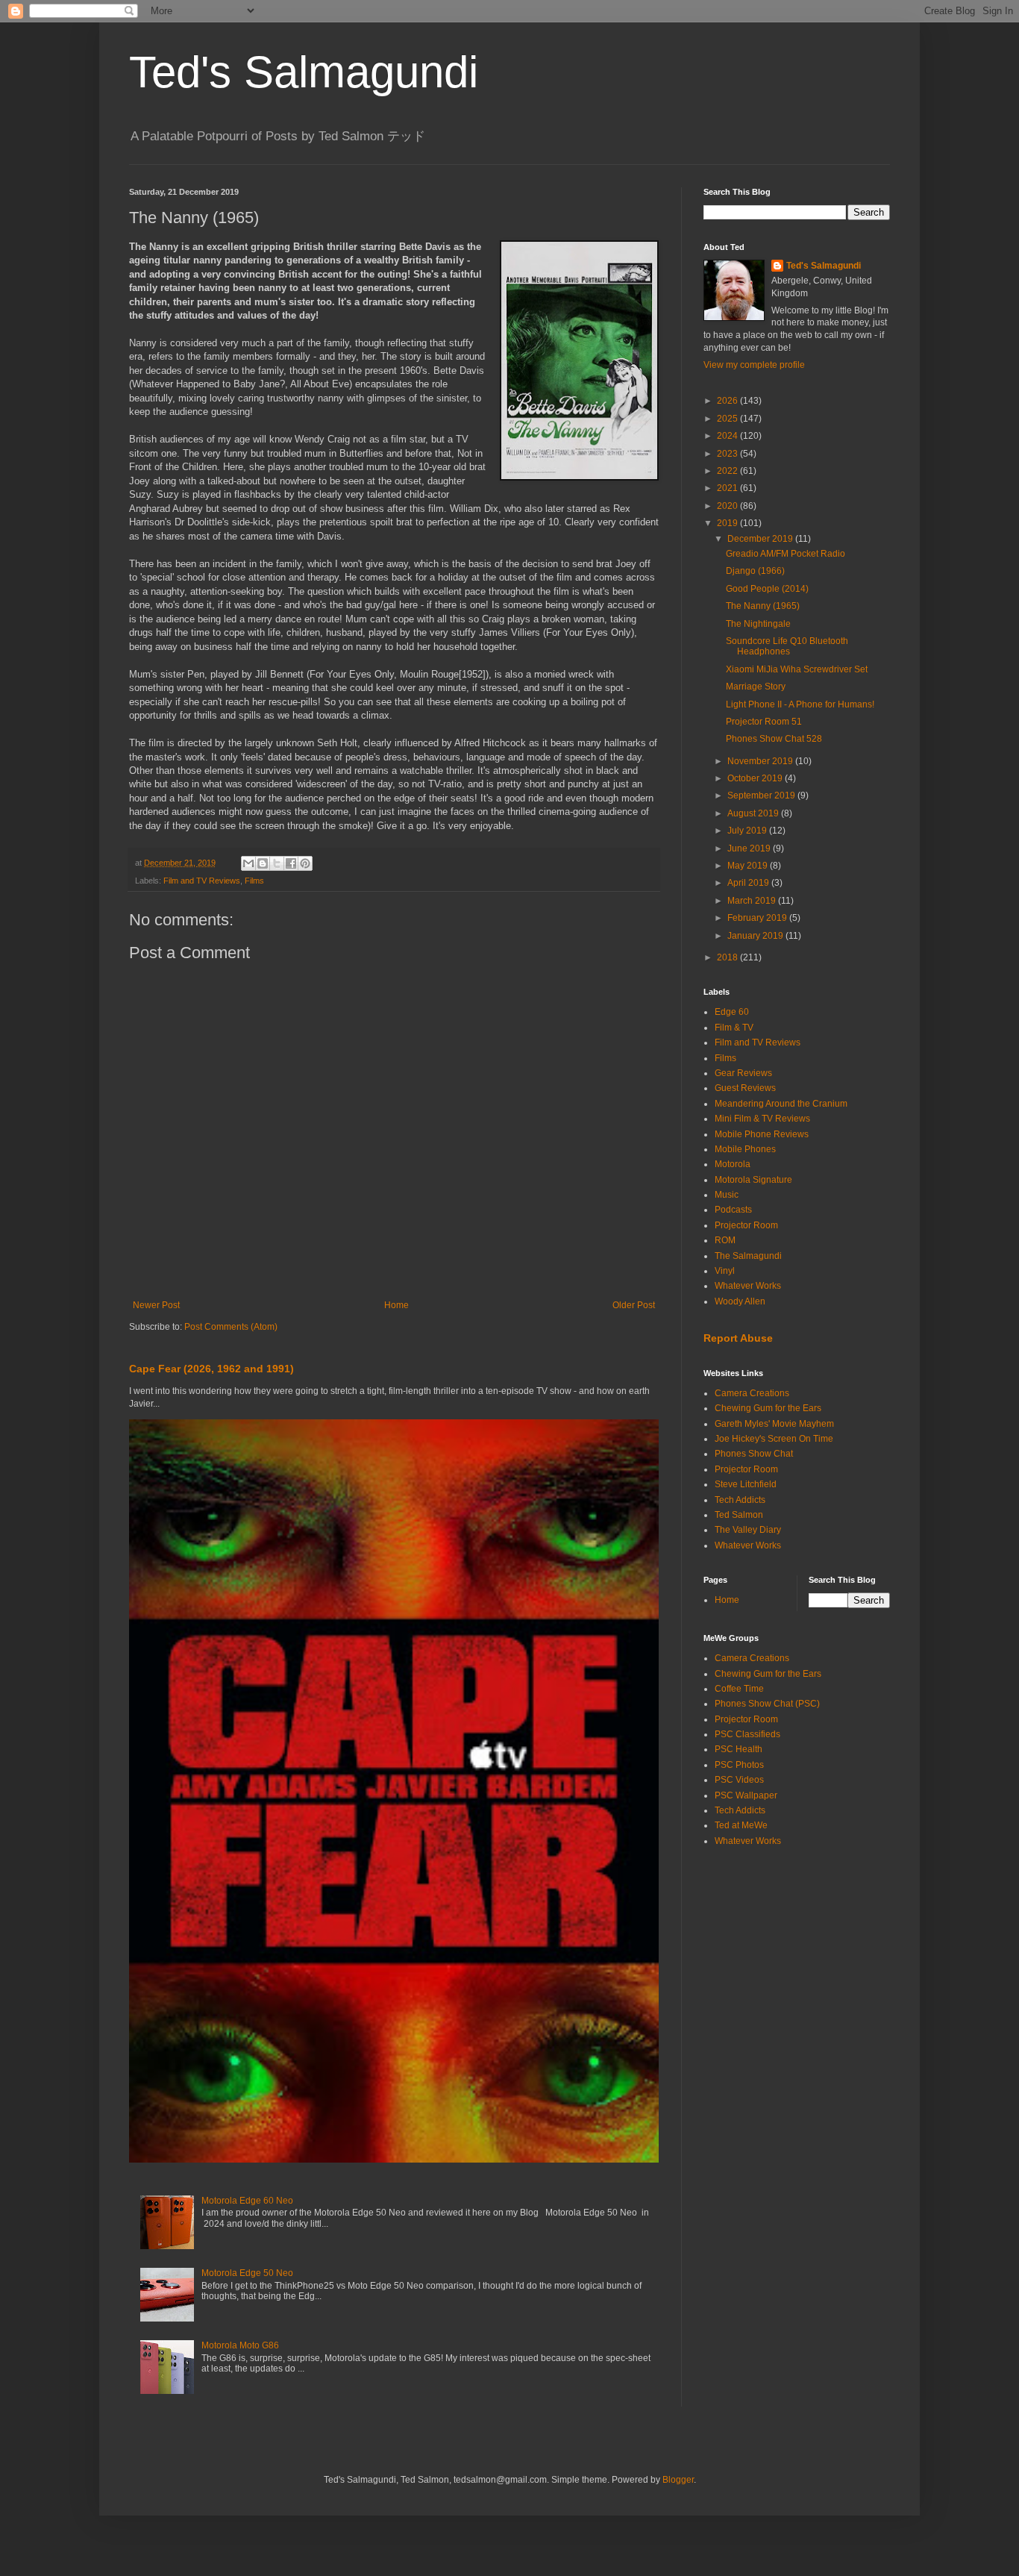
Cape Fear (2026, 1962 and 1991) (211, 1369)
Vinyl (725, 1271)
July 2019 (748, 831)
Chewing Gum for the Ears (768, 1408)
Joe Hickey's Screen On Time (774, 1439)
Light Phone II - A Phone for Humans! (800, 704)
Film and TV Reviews (202, 881)
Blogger (678, 2480)
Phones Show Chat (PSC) (767, 1704)
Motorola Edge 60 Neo (247, 2201)
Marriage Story (756, 687)
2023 (728, 454)
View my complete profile (754, 365)
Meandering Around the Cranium (781, 1104)
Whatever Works (748, 1286)
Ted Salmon (739, 1515)
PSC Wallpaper (746, 1795)
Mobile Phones (745, 1149)
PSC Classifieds (747, 1734)
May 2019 (749, 866)
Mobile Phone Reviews (762, 1134)
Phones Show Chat (754, 1454)
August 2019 (754, 813)
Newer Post (156, 1305)
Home (396, 1305)
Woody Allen (740, 1301)
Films (254, 881)
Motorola (733, 1164)
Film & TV (734, 1028)
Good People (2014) (767, 589)
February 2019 (758, 918)
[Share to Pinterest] (305, 863)
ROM (725, 1240)
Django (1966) (755, 571)
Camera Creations (752, 1393)
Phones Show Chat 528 (774, 739)
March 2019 (753, 901)
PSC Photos (739, 1765)
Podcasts (733, 1210)
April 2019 (749, 883)
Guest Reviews (745, 1088)
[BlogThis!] (263, 863)
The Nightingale (758, 624)
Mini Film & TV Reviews (762, 1119)
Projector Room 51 (764, 722)
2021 (728, 488)
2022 (728, 471)
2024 (728, 436)
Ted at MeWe (741, 1825)
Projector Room (746, 1225)
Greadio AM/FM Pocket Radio (786, 554)
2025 (728, 419)
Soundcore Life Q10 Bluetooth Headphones (787, 646)
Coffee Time (739, 1689)
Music (727, 1195)
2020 (728, 506)
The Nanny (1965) (763, 606)
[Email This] (248, 863)
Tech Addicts (740, 1500)
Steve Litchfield (746, 1484)
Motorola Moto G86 (240, 2345)
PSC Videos (739, 1780)
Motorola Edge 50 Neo (247, 2273)
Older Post (634, 1305)
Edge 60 (732, 1012)
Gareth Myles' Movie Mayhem (774, 1424)
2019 (728, 523)
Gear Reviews (743, 1073)
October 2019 (756, 778)
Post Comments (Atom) (231, 1327)
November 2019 (761, 761)
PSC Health (739, 1749)
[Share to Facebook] (291, 863)
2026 (728, 401)
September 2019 (762, 795)
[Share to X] (277, 863)
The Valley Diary (748, 1530)
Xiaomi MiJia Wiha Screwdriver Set (797, 669)
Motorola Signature (753, 1180)
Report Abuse (738, 1338)
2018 (728, 957)
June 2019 (750, 848)
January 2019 (756, 936)
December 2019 (761, 539)
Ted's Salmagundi (304, 72)
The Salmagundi (748, 1256)
